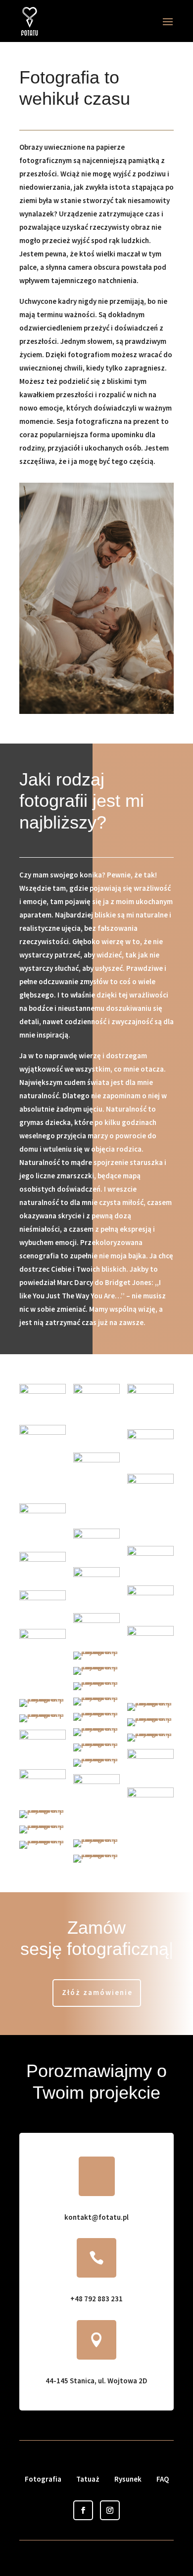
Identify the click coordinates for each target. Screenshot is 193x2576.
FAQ (163, 2479)
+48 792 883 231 (96, 2299)
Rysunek (128, 2479)
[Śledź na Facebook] (83, 2510)
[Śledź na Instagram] (110, 2510)
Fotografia (43, 2479)
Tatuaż (88, 2479)
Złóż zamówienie (97, 1992)
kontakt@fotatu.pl (96, 2217)
